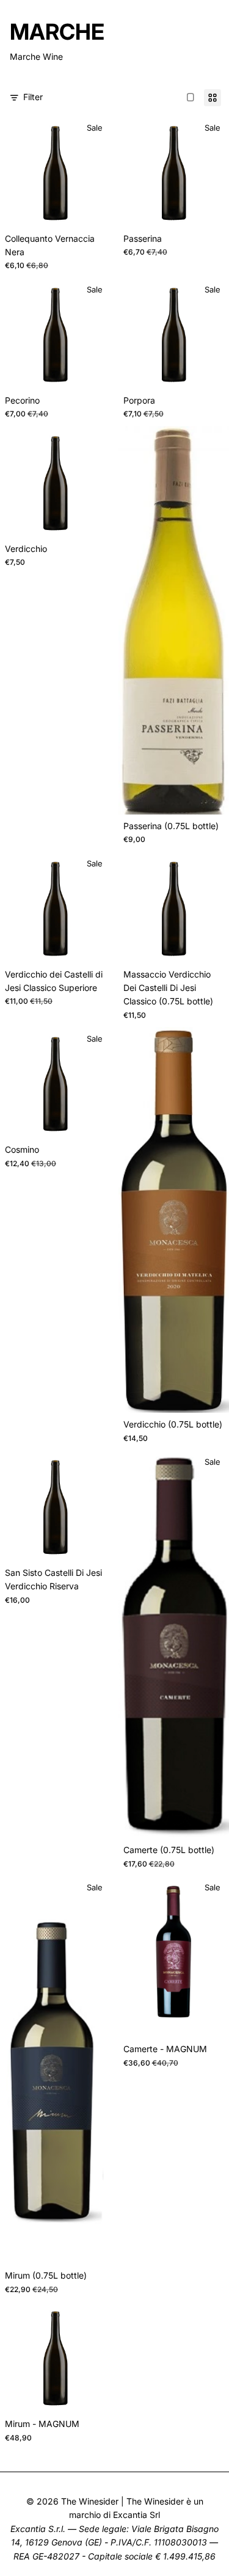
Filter (33, 97)
